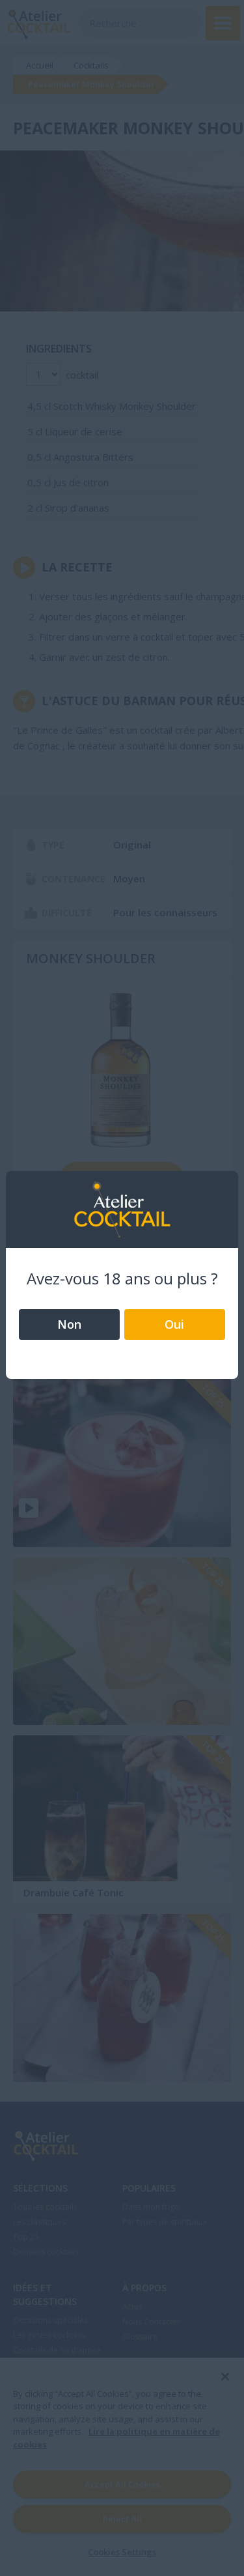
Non (69, 1324)
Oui (174, 1324)
